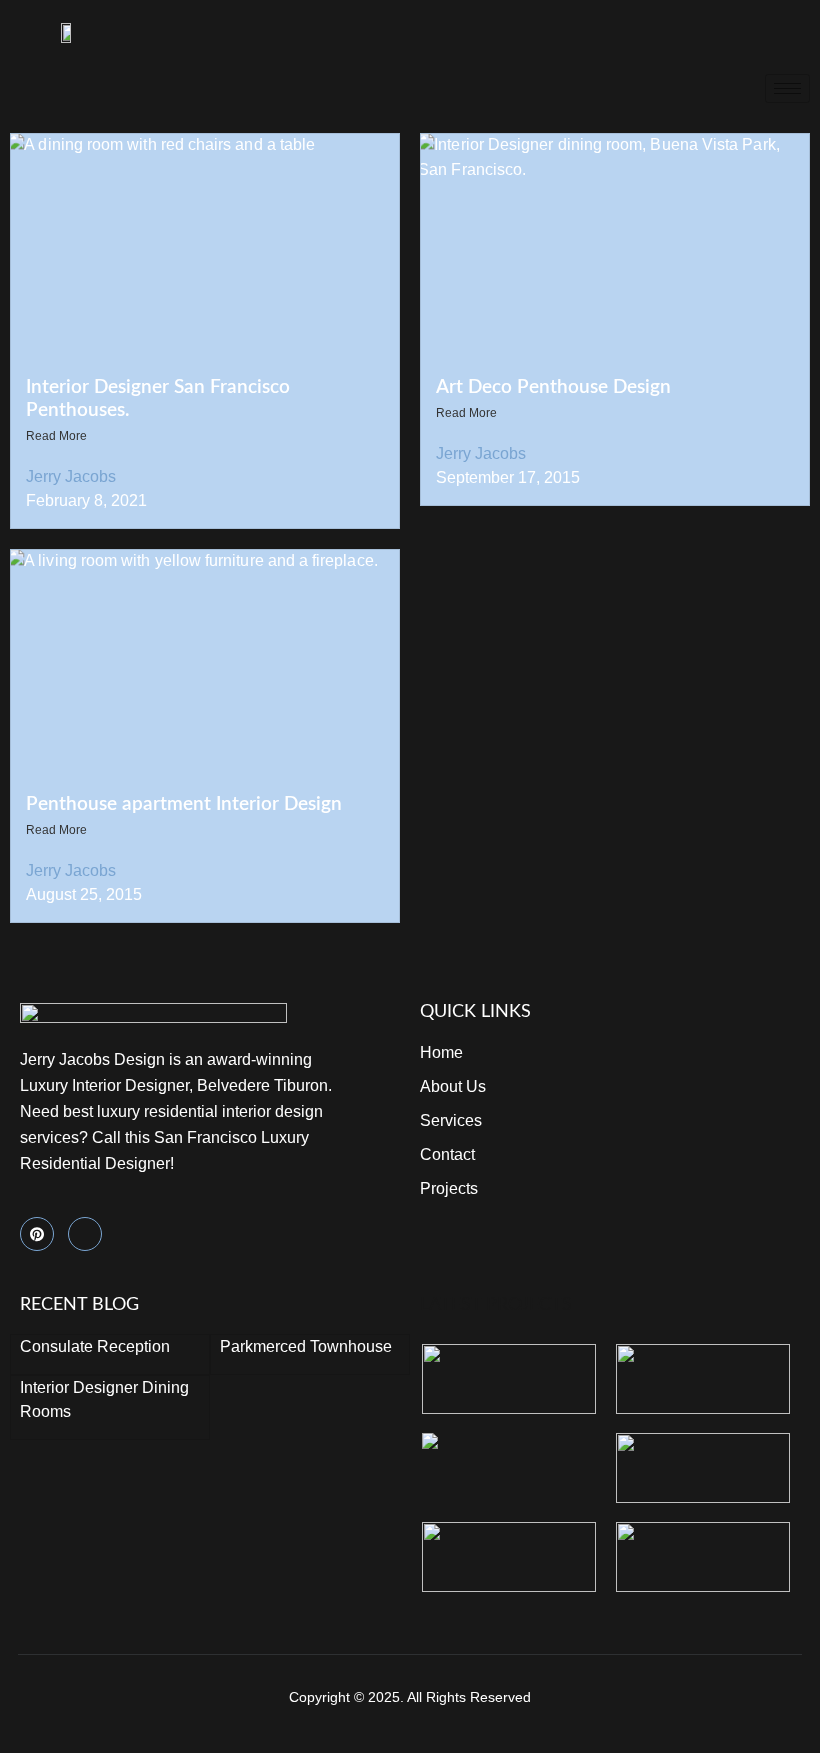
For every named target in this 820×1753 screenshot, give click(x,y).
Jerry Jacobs (71, 476)
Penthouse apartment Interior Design (184, 804)
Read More (56, 436)
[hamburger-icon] (787, 88)
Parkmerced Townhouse (306, 1346)
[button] (743, 32)
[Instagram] (85, 1234)
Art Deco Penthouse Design (553, 387)
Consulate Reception (95, 1346)
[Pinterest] (37, 1234)
